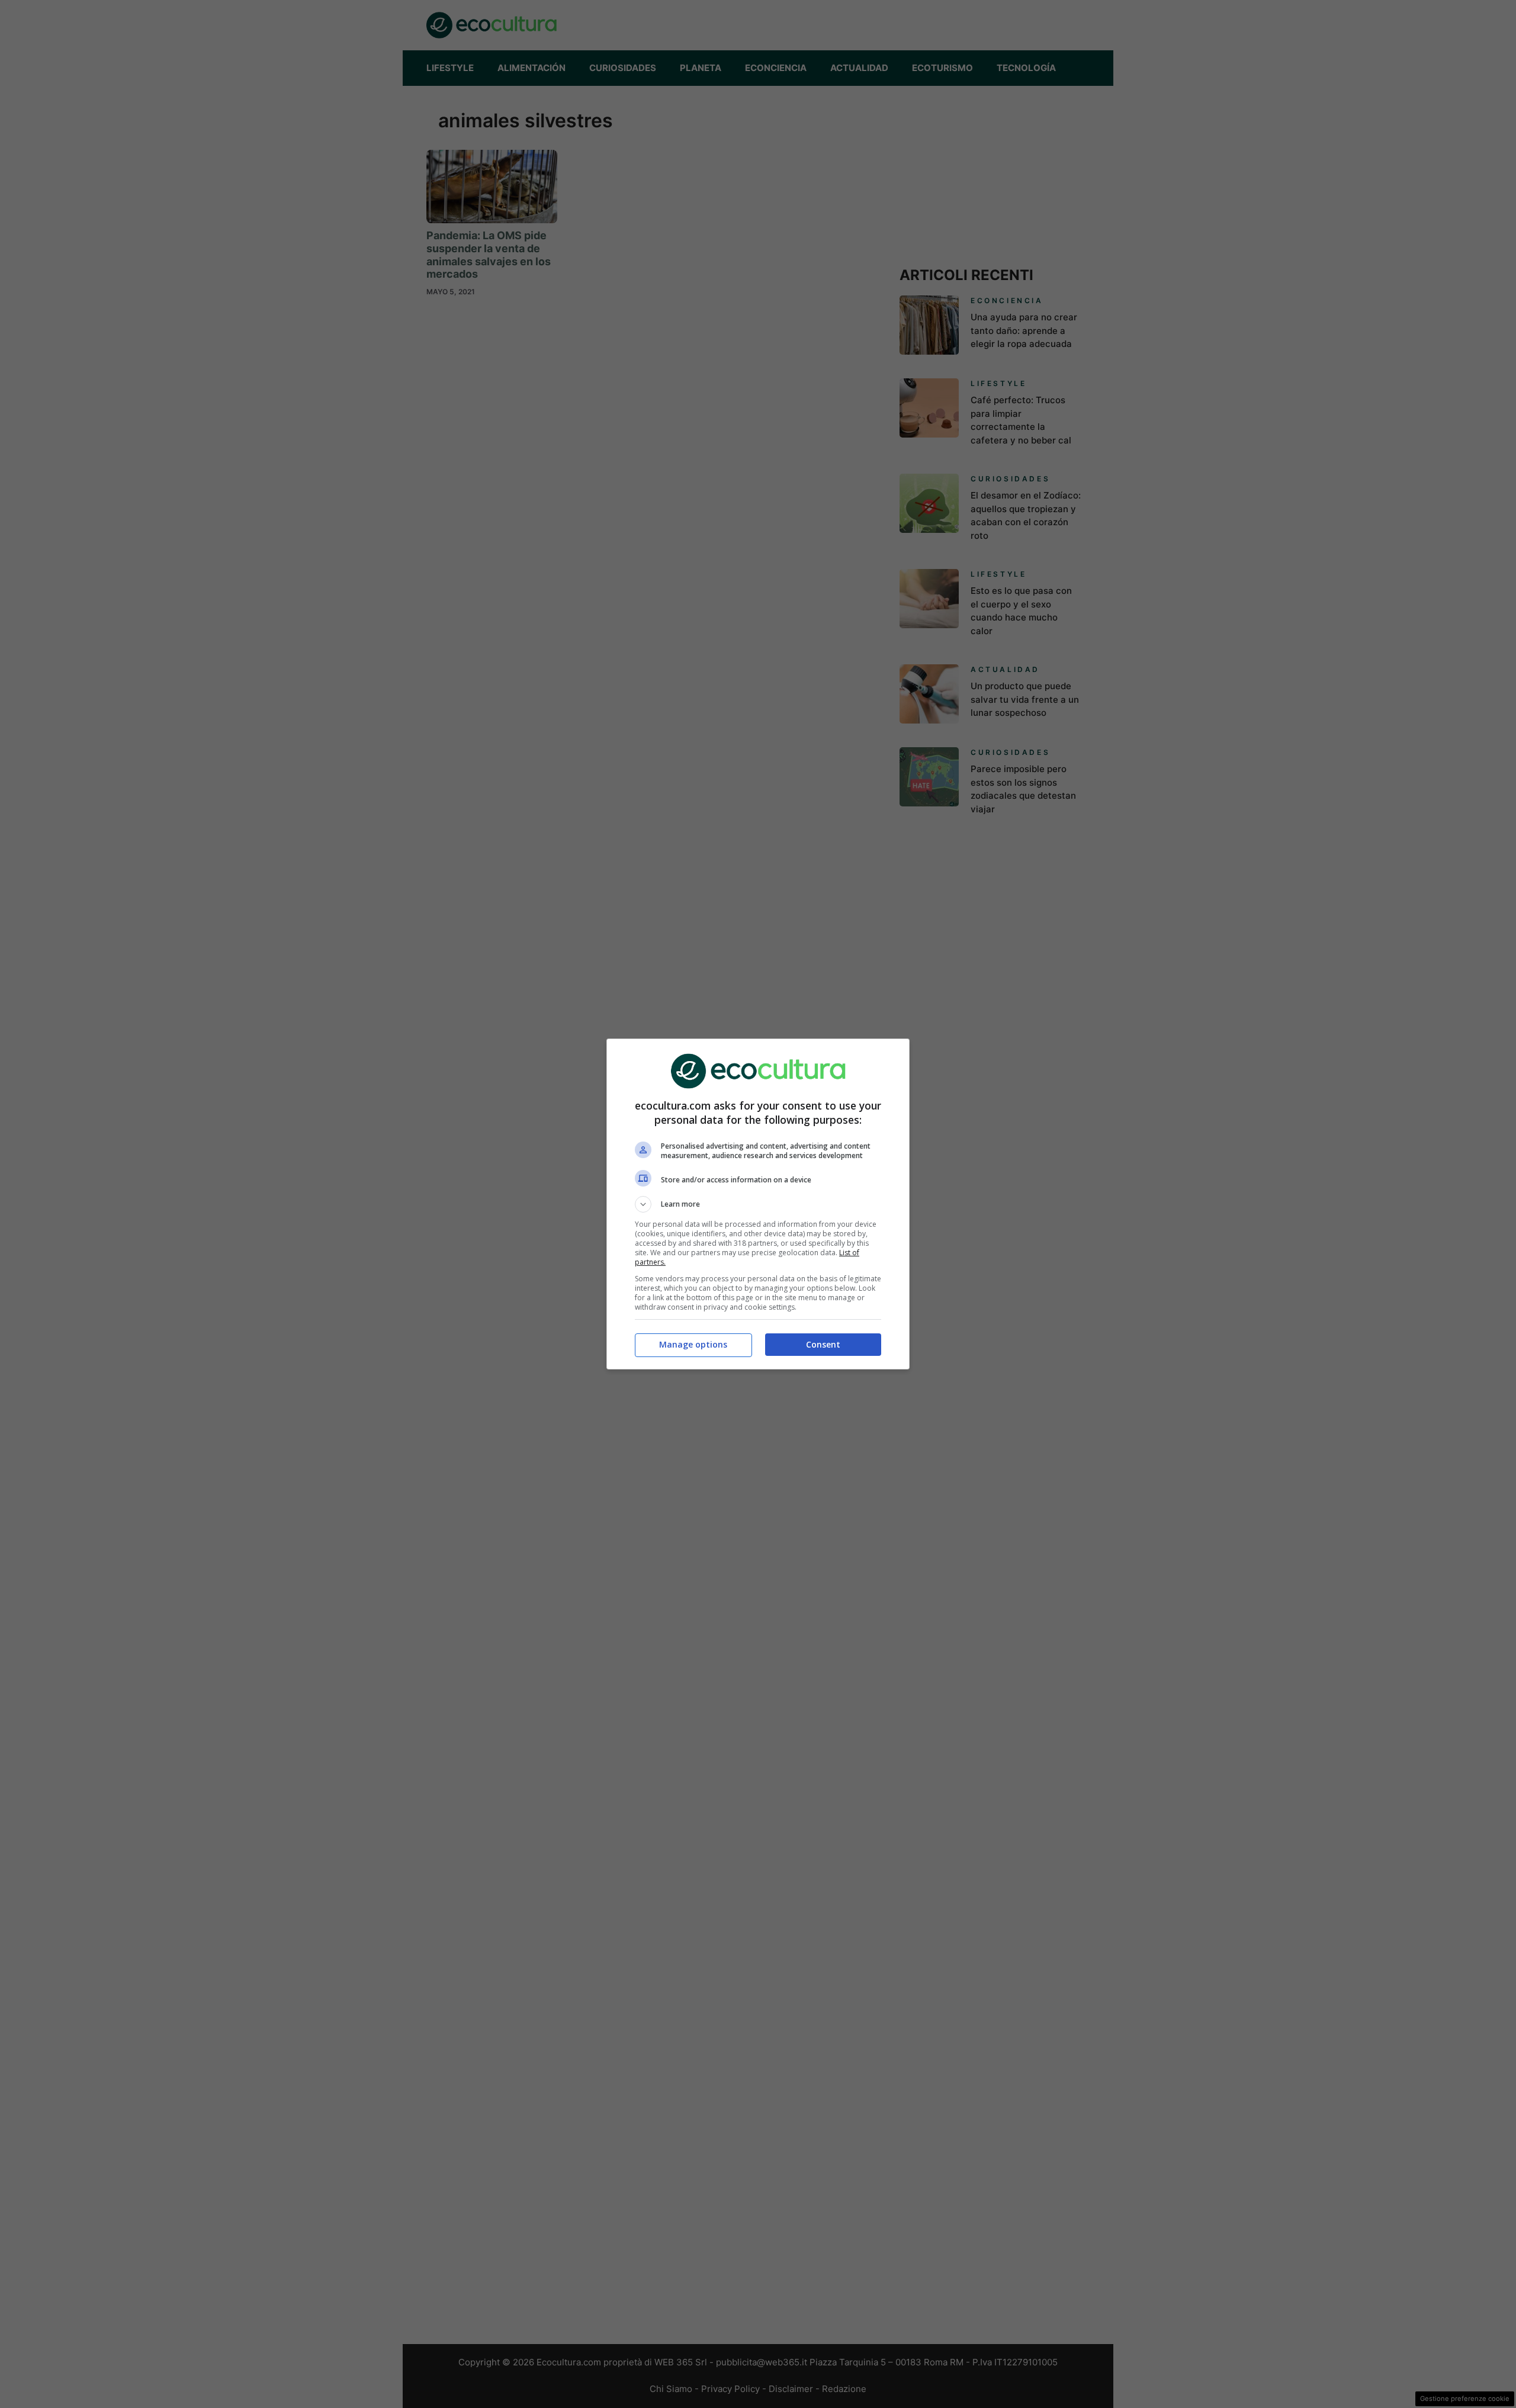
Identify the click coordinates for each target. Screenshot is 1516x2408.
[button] (758, 1204)
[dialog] (758, 1204)
